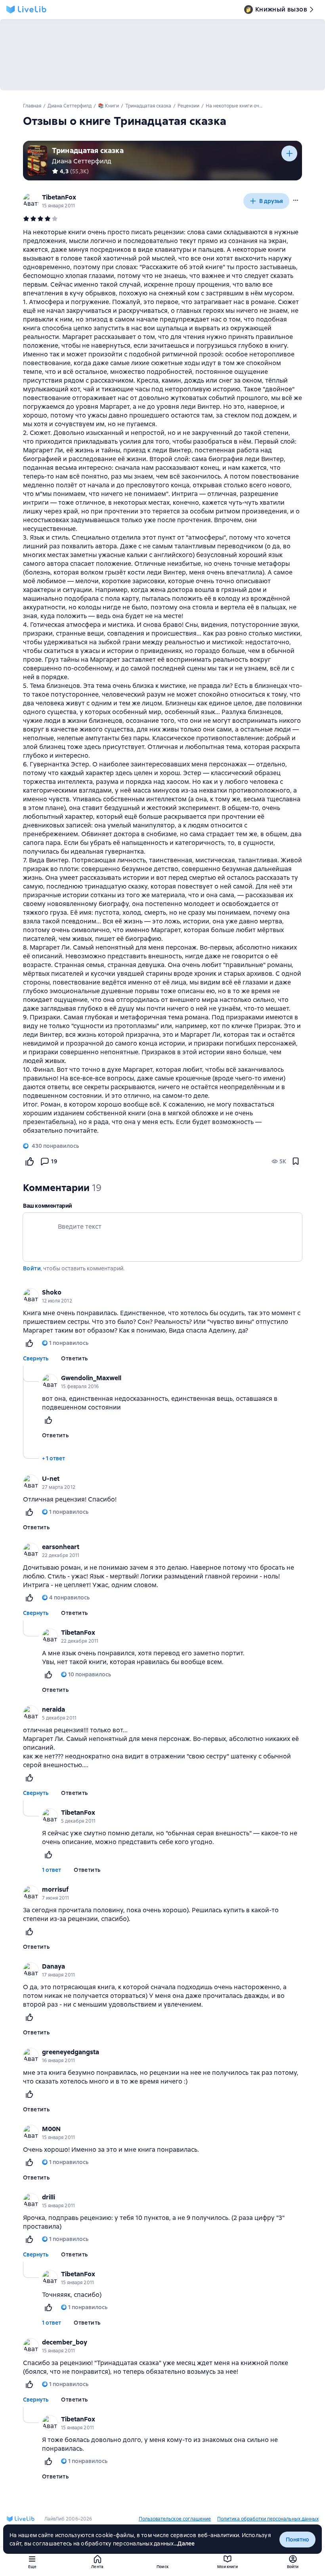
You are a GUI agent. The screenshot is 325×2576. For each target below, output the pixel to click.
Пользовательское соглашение (175, 2519)
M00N (51, 2129)
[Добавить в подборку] (289, 153)
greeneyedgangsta (71, 2052)
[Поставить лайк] (29, 1161)
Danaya (54, 1966)
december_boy (65, 2342)
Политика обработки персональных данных (268, 2519)
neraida (54, 1709)
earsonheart (61, 1547)
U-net (51, 1479)
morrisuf (55, 1889)
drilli (49, 2197)
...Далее (184, 2543)
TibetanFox (59, 197)
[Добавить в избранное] (296, 1161)
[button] (296, 200)
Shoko (52, 1292)
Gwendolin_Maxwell (91, 1378)
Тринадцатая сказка (88, 150)
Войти (32, 1268)
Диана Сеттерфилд (82, 161)
